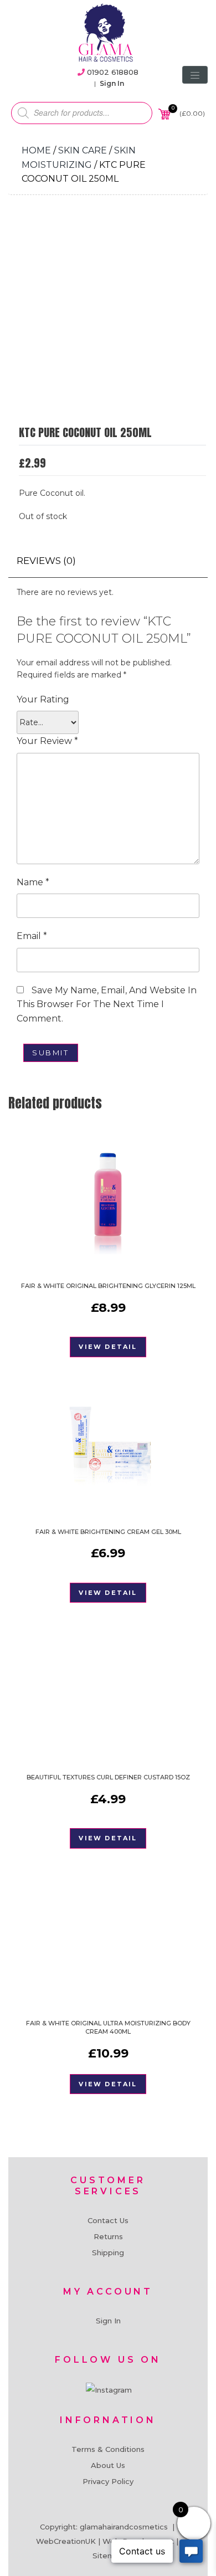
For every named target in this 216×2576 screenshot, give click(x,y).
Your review (47, 741)
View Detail (108, 1347)
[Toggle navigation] (195, 75)
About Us (108, 2465)
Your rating (43, 699)
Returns (108, 2236)
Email (32, 936)
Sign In (112, 83)
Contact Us (108, 2220)
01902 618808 (113, 72)
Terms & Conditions (108, 2449)
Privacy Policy (108, 2481)
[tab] (46, 561)
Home (36, 150)
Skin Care (83, 150)
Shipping (108, 2252)
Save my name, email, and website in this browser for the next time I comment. (107, 1004)
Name (33, 882)
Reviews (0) (46, 561)
